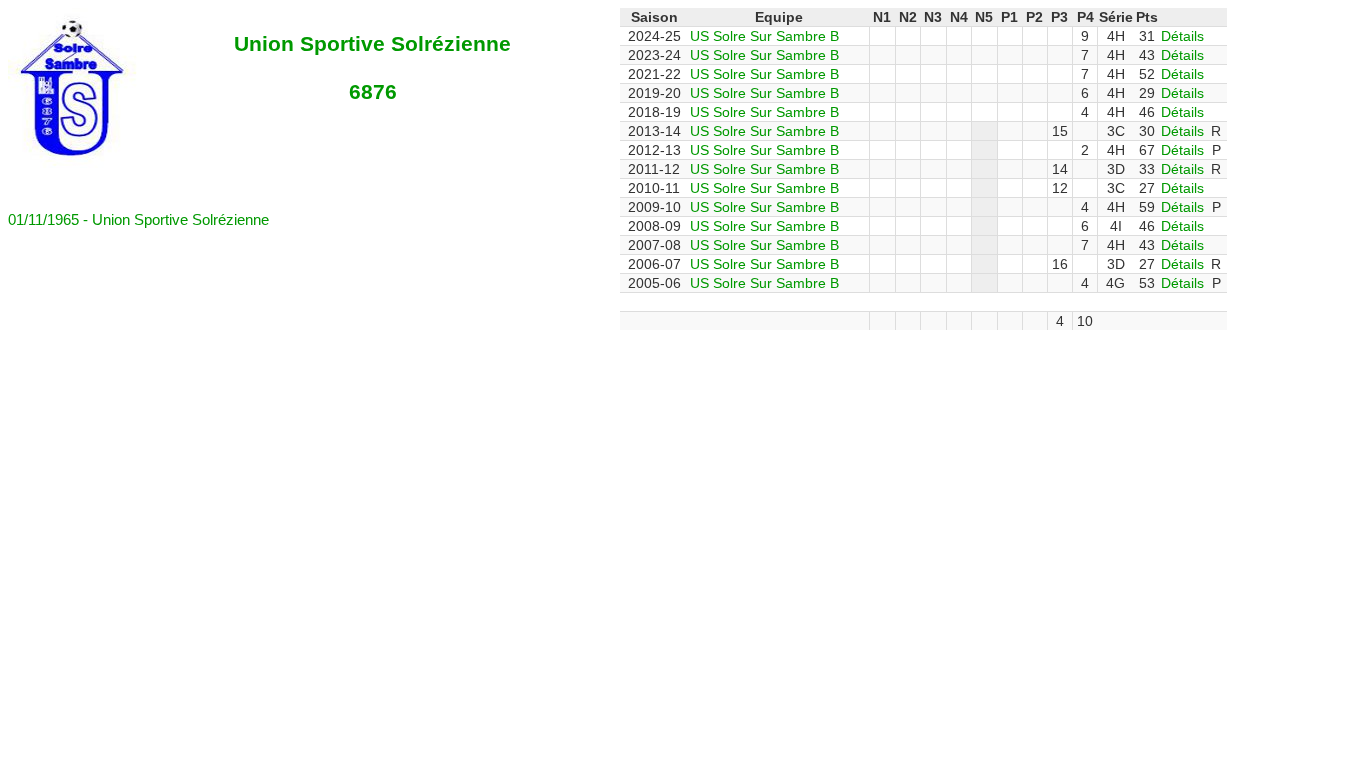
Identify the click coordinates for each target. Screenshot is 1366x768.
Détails (1182, 36)
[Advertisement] (493, 375)
